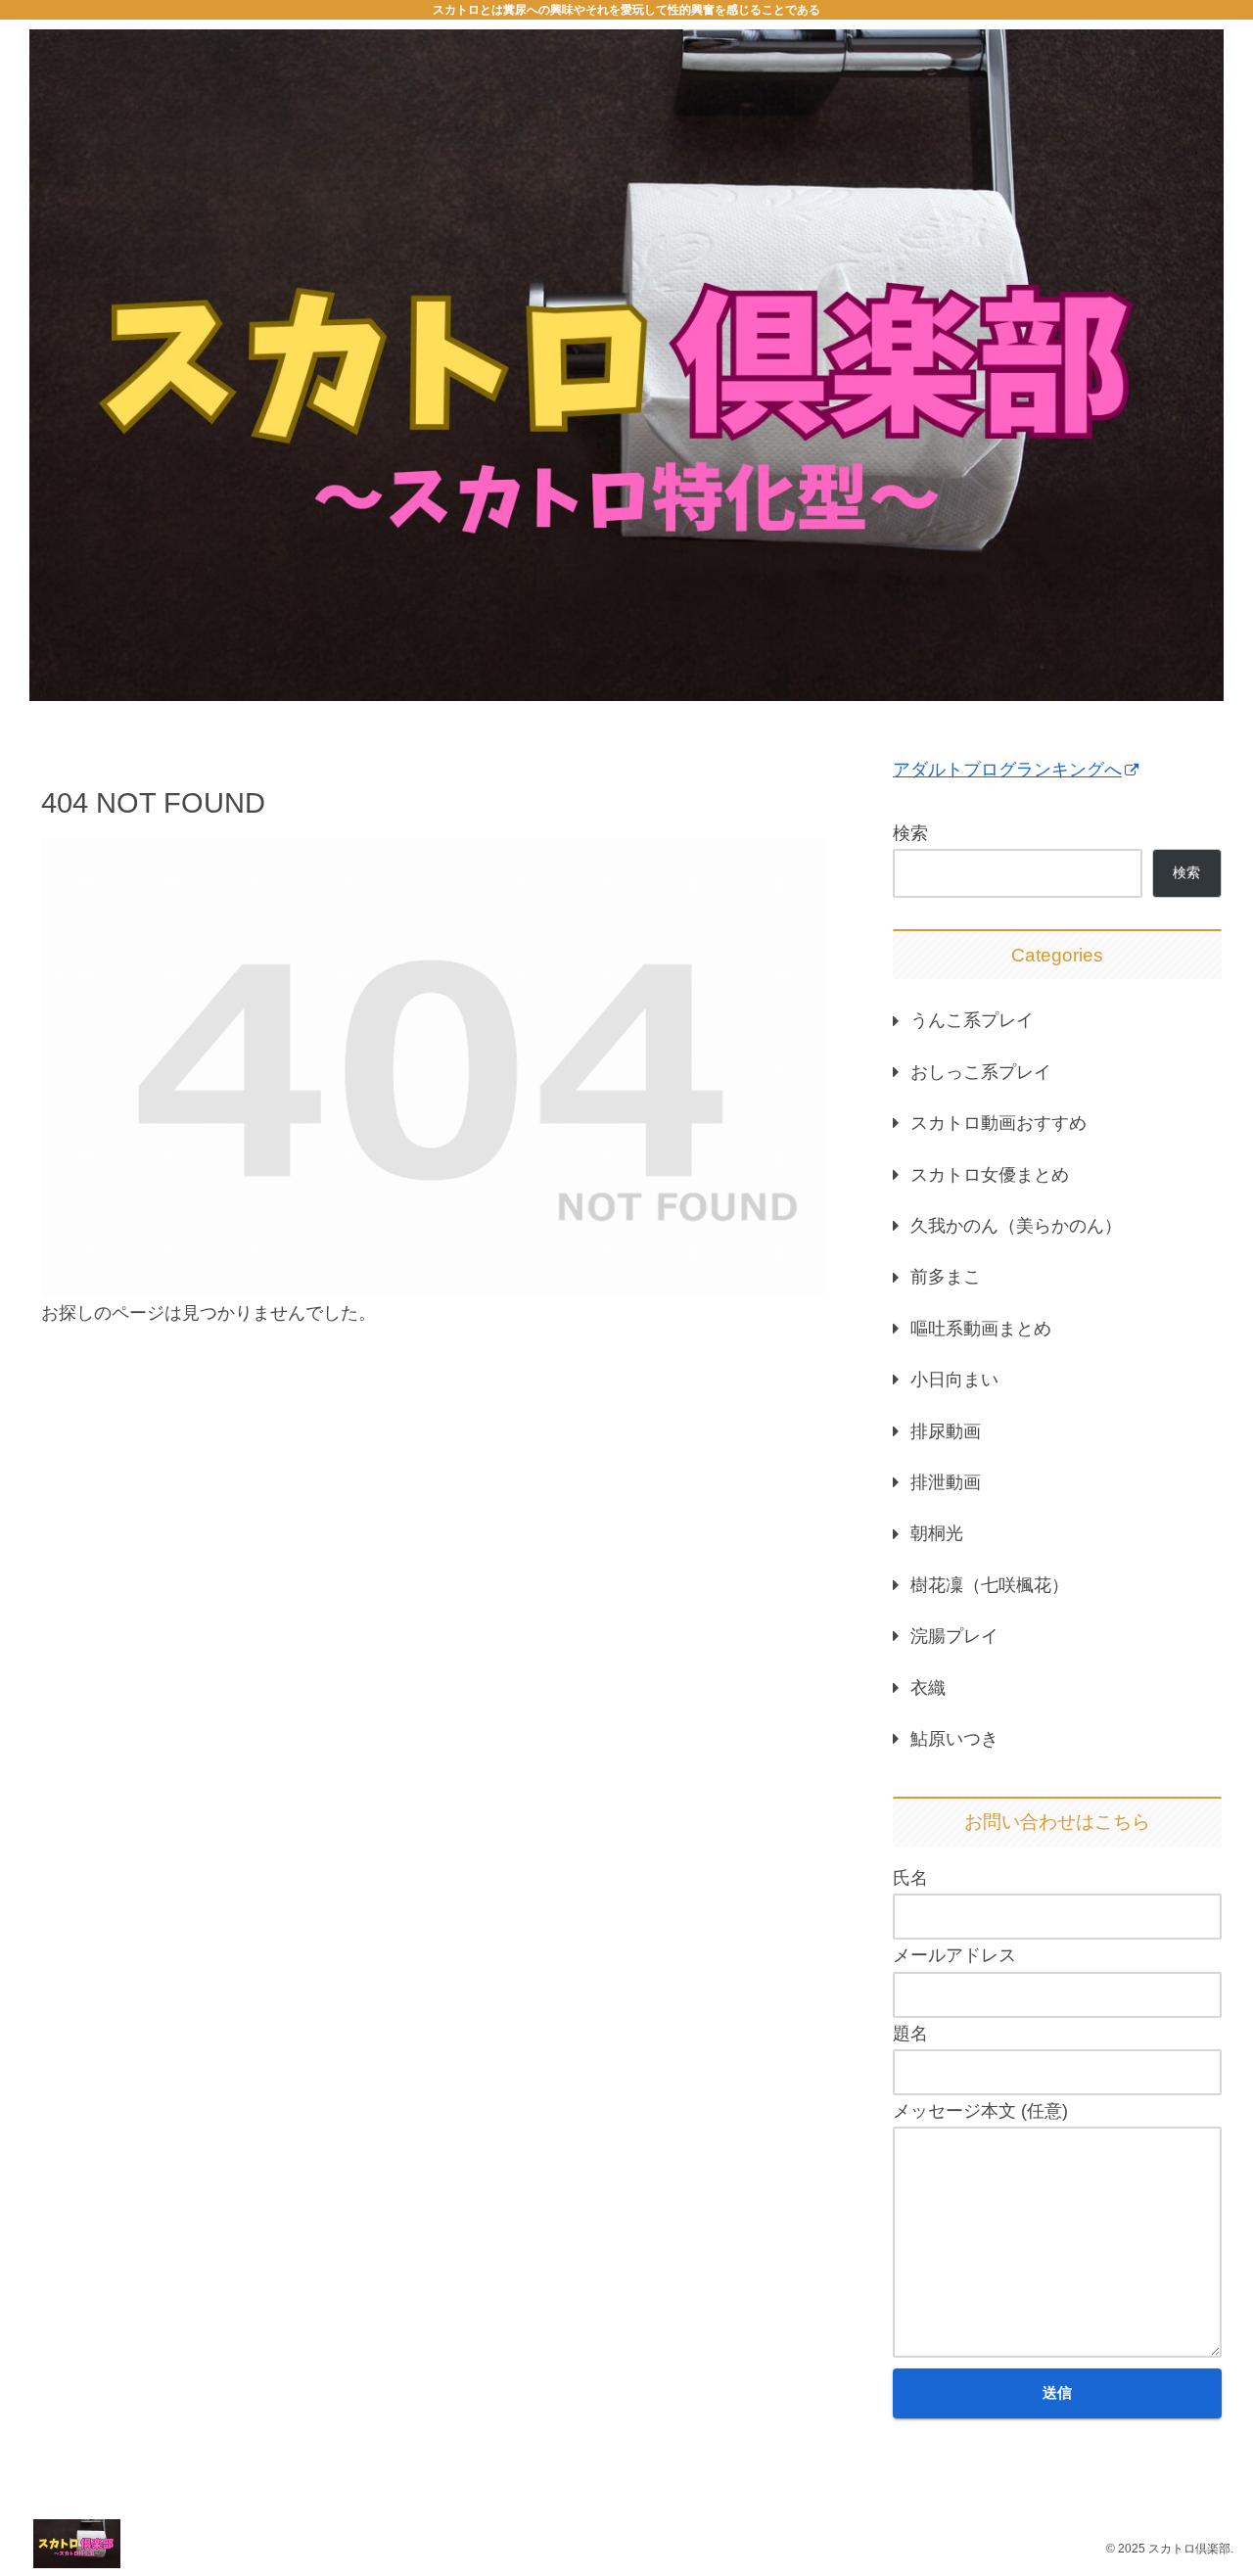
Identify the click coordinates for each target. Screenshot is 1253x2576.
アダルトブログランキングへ (1007, 770)
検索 (910, 833)
